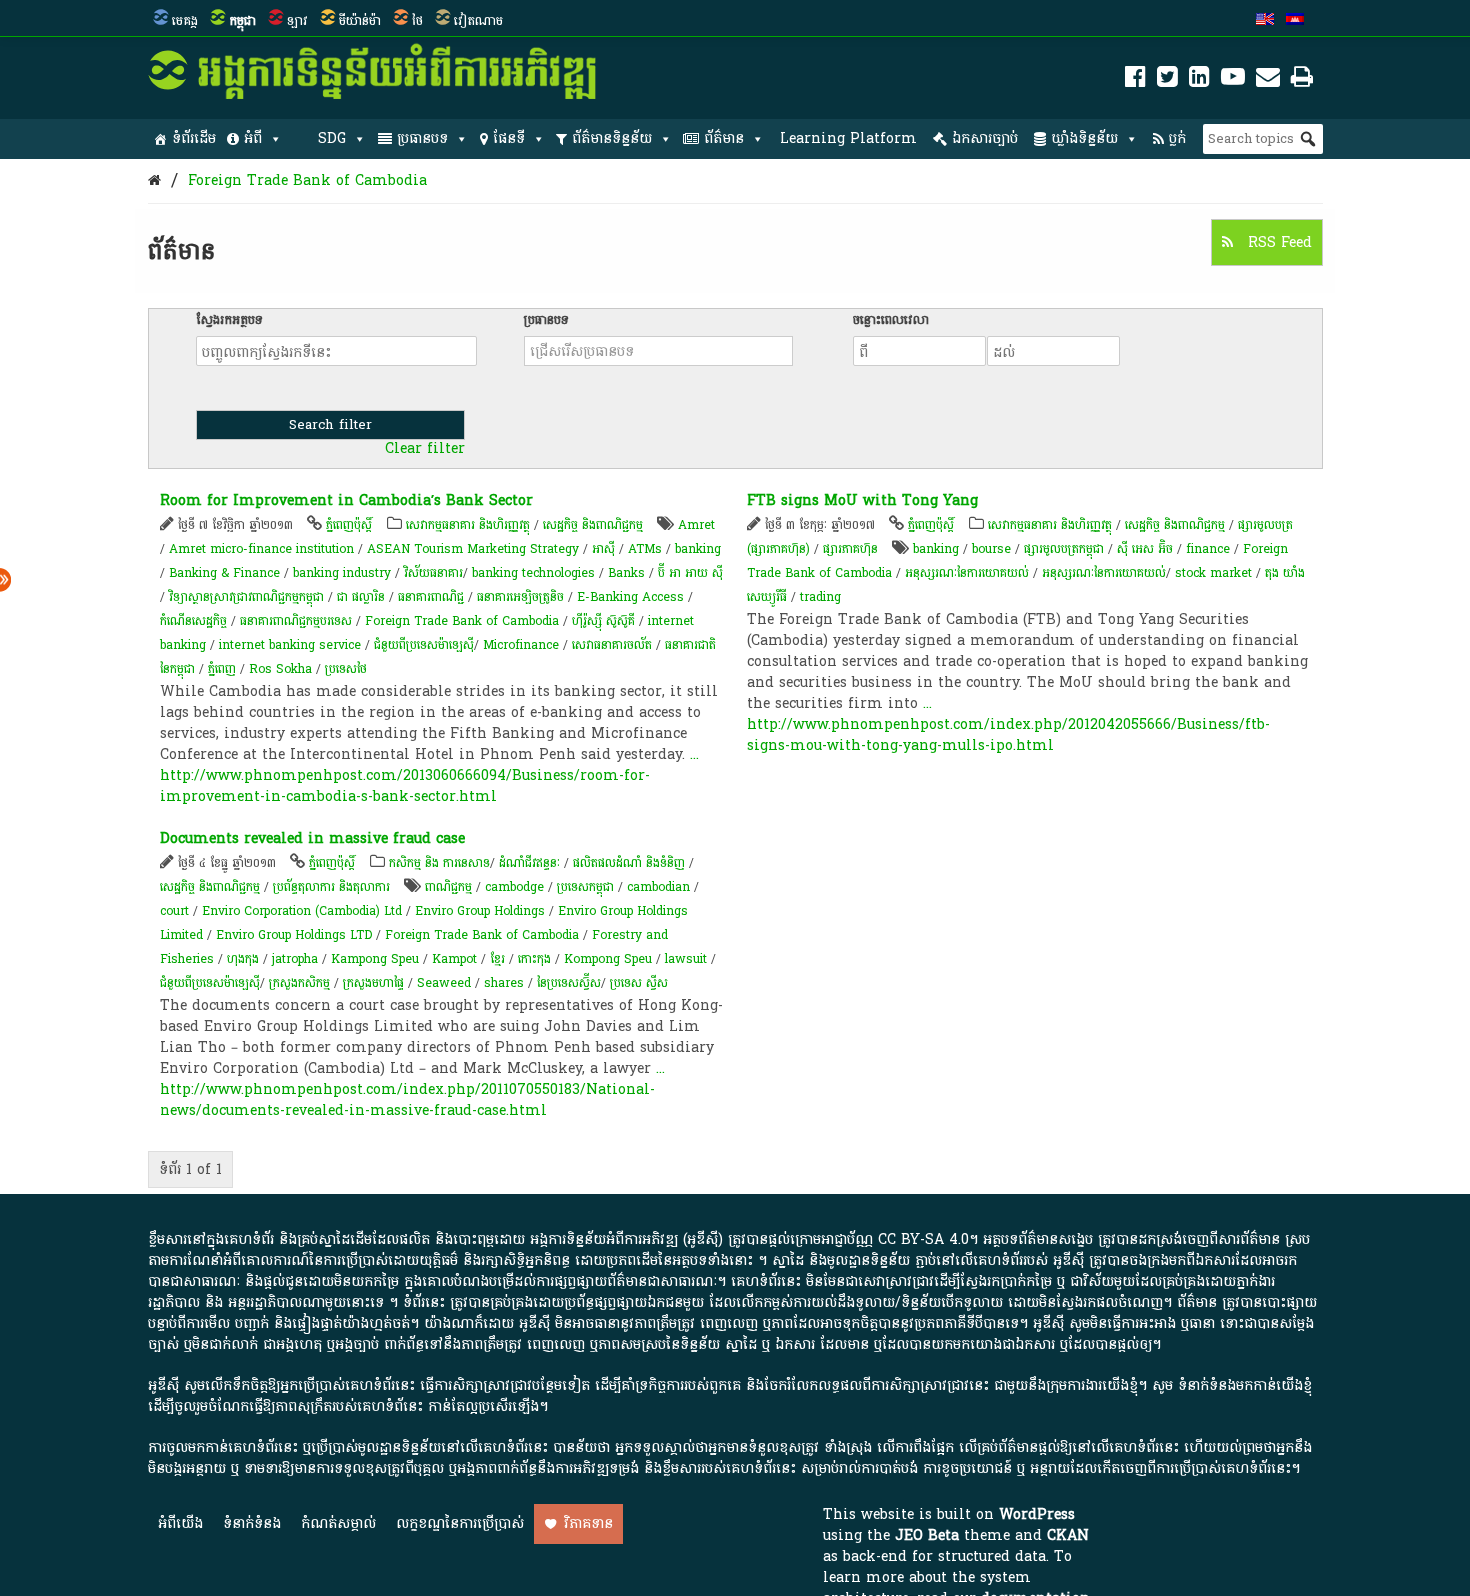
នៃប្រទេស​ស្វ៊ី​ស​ (569, 983)
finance (1208, 549)
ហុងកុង (243, 959)
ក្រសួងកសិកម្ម (299, 983)
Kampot (454, 959)
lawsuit (686, 959)
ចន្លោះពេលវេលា (891, 320)
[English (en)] (1265, 21)
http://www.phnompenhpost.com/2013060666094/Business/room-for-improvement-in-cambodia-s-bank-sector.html (405, 786)
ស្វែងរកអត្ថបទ (229, 320)
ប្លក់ (1177, 138)
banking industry (342, 573)
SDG (332, 138)
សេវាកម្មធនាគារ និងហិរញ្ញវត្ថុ (468, 525)
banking (698, 549)
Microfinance (521, 645)
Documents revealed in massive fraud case (312, 838)
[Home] (154, 180)
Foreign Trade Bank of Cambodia (307, 180)
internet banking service (290, 645)
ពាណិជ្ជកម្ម (448, 887)
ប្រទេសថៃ (346, 669)
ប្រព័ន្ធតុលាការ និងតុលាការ (331, 887)
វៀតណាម (478, 21)
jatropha (295, 959)
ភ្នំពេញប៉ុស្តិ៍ (349, 525)
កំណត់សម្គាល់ (338, 1523)
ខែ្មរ (497, 959)
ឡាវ (297, 21)
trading (820, 597)
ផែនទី (509, 138)
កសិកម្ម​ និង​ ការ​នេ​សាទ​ (439, 863)
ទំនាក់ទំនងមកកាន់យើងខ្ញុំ (1245, 1385)
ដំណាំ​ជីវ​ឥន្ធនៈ (529, 863)
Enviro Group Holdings (480, 911)
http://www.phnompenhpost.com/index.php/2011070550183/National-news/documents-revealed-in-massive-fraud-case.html (407, 1100)
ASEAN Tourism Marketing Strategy (473, 549)
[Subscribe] (1268, 80)
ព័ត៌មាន (724, 138)
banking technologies (533, 573)
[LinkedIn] (1199, 80)
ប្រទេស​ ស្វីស (639, 983)
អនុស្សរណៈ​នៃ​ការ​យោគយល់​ (1104, 573)
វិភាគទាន (588, 1523)
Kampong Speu (375, 959)
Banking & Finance (224, 573)
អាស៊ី (603, 549)
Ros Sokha (280, 669)
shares (504, 983)
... (694, 754)
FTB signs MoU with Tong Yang (862, 500)
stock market (1213, 573)
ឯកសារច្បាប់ (985, 138)
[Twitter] (1167, 80)
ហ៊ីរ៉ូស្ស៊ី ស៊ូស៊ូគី (603, 621)
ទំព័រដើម (194, 138)
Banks (626, 573)
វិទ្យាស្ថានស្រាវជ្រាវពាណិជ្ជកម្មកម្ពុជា (246, 597)
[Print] (1302, 80)
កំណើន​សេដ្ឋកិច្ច (193, 621)
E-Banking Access (630, 597)
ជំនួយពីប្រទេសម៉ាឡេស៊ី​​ (424, 645)
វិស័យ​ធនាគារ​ (433, 573)
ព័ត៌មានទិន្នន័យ (612, 138)
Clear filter (425, 449)
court (174, 911)
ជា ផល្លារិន (361, 597)
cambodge (514, 887)
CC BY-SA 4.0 (923, 1239)
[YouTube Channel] (1233, 80)
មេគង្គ (185, 21)
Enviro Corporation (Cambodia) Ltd (302, 911)
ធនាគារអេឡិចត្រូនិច (520, 597)
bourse (991, 549)
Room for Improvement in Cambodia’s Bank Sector (346, 500)
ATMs (645, 549)
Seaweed (444, 983)
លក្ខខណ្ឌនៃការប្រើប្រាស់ (460, 1523)
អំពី (253, 138)
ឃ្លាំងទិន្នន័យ (1084, 138)
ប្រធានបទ (422, 138)
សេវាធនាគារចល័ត (612, 645)
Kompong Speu (608, 959)
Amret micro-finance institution (261, 549)
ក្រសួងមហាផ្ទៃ (373, 983)
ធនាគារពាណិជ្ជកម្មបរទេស (296, 621)
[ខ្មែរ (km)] (1295, 21)
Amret (696, 525)
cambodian (658, 887)
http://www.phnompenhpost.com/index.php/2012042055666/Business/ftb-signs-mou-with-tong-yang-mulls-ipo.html (1008, 735)
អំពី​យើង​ (180, 1523)
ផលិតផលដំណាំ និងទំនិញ (629, 863)
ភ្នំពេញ (222, 669)
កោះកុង (534, 959)
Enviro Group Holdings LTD (294, 935)
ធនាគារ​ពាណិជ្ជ (431, 597)
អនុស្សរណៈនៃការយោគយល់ (967, 573)
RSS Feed (1277, 242)
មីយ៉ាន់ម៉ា (360, 21)
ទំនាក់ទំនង (252, 1523)
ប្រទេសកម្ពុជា (585, 887)
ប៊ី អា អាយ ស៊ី (690, 573)
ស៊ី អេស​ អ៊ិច (1145, 549)
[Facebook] (1135, 80)
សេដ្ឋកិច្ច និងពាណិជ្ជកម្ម (593, 525)
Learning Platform (848, 138)
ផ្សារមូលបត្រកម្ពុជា (1064, 549)
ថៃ (417, 21)
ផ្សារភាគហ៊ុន (850, 549)
